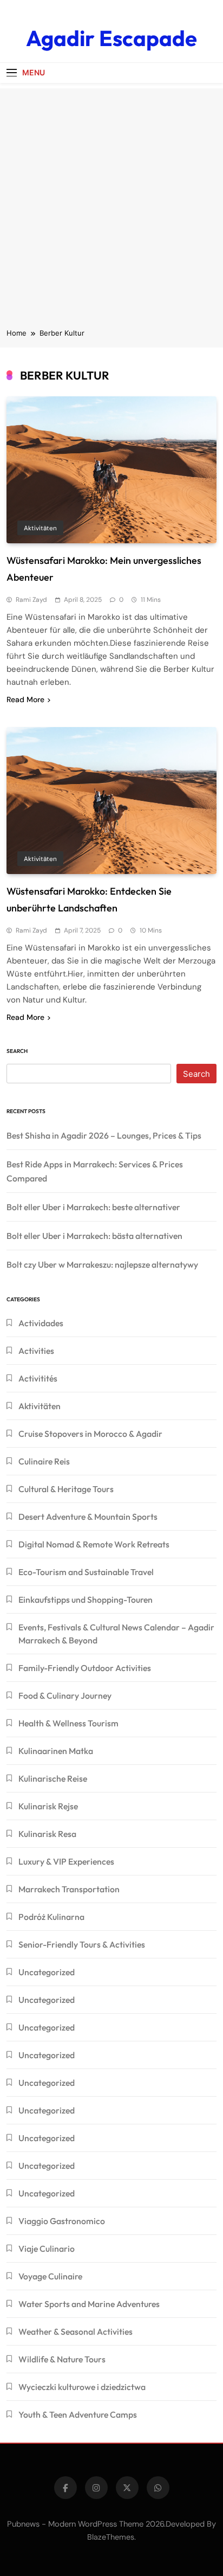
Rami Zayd (31, 600)
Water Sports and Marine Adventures (89, 2304)
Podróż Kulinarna (51, 1917)
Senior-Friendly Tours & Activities (82, 1944)
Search (17, 1051)
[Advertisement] (111, 200)
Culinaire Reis (44, 1461)
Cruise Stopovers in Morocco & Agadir (90, 1434)
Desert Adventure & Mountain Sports (88, 1517)
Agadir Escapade (111, 38)
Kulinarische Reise (53, 1778)
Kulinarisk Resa (47, 1834)
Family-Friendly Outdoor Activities (85, 1668)
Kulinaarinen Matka (56, 1751)
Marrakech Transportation (69, 1889)
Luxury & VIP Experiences (66, 1861)
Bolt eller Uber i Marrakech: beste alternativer (93, 1207)
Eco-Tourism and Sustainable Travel (86, 1572)
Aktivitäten (40, 528)
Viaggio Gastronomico (62, 2221)
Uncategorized (47, 1972)
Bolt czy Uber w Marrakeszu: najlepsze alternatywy (102, 1264)
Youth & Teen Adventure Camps (78, 2414)
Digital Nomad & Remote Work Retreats (94, 1544)
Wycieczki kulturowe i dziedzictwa (82, 2387)
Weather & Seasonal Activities (76, 2331)
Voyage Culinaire (50, 2276)
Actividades (41, 1323)
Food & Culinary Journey (65, 1695)
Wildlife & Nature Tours (62, 2359)
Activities (36, 1351)
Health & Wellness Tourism (68, 1723)
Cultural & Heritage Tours (66, 1489)
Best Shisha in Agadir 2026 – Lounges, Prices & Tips (104, 1135)
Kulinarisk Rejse (48, 1806)
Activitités (38, 1378)
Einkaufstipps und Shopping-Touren (86, 1599)
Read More (25, 699)
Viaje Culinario (47, 2249)
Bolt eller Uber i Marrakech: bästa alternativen (94, 1236)
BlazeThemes (111, 2537)
